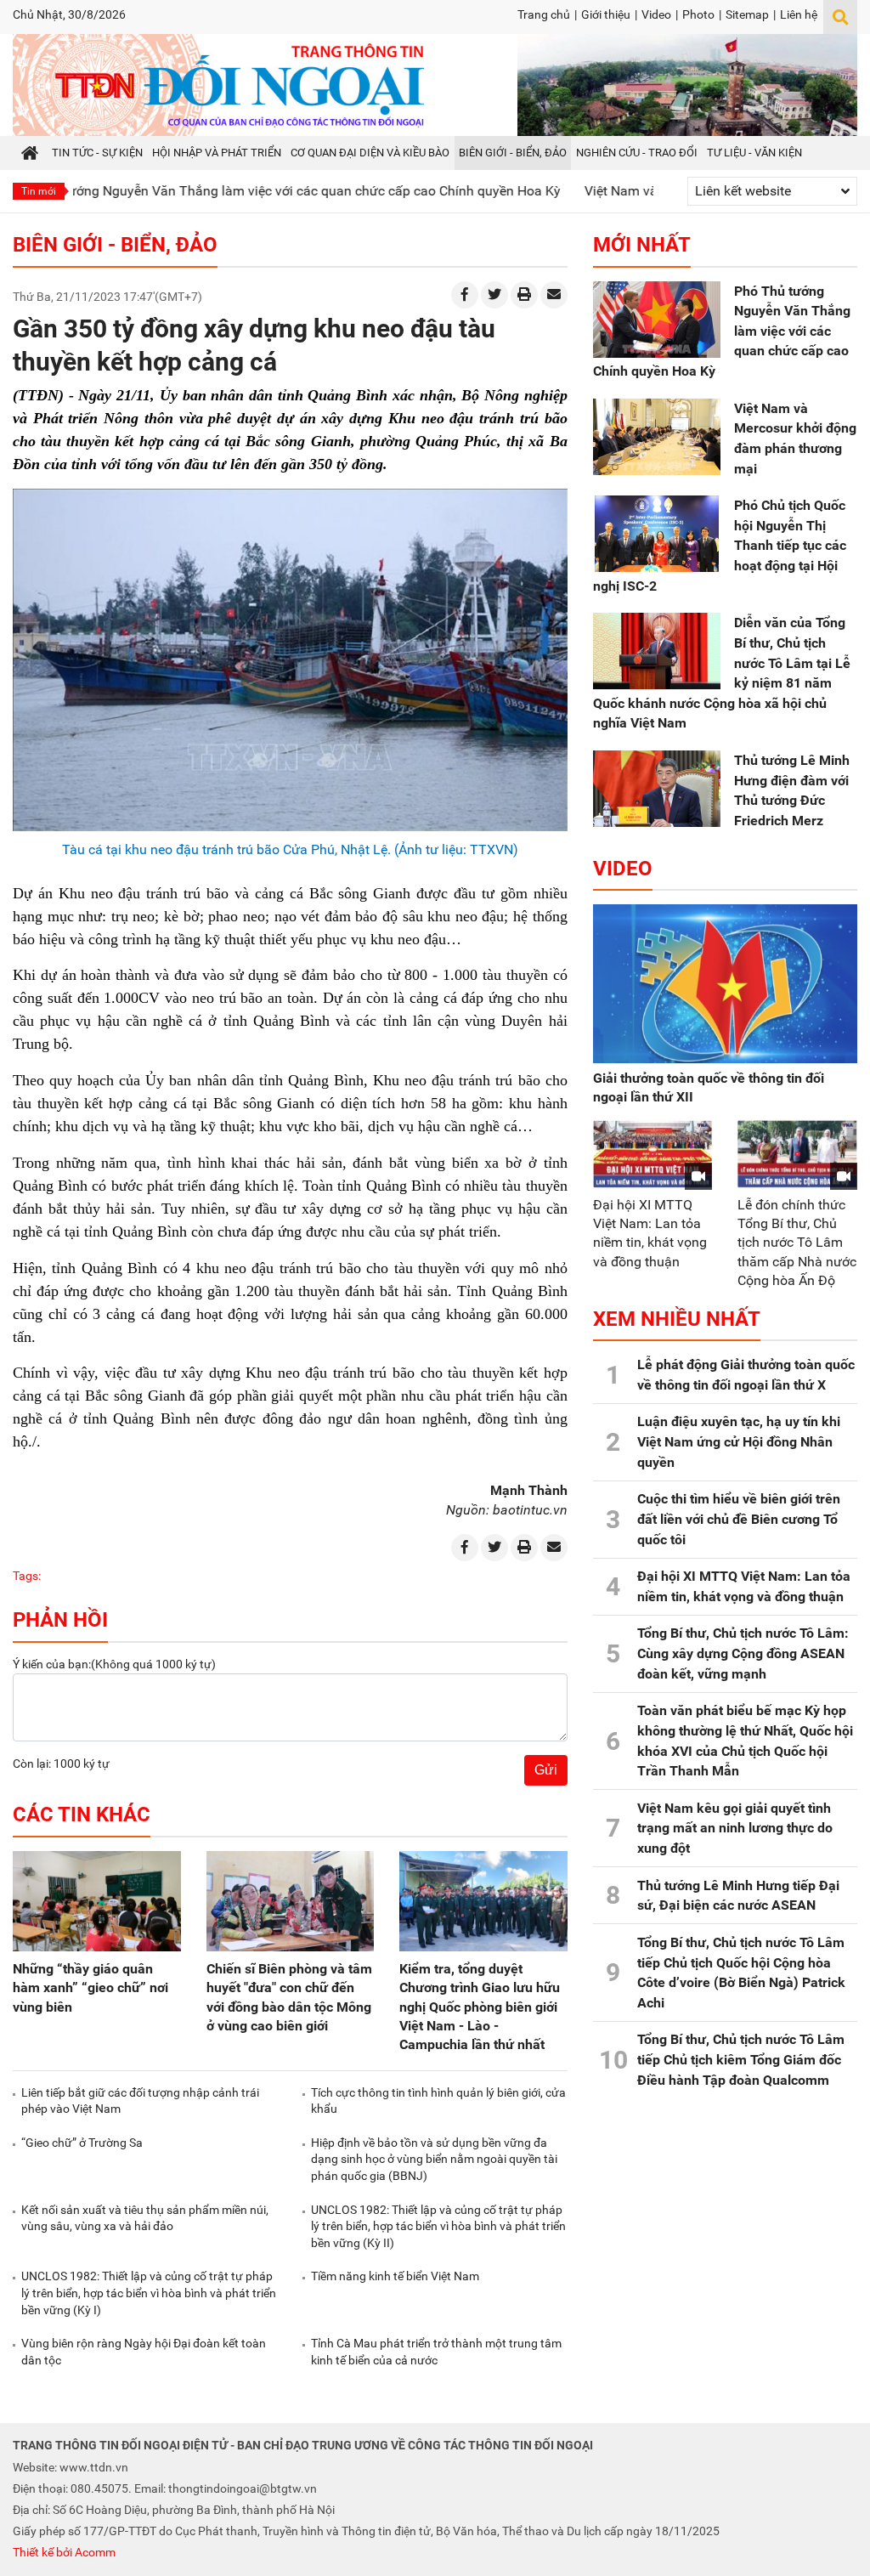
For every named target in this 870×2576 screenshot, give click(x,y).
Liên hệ (799, 14)
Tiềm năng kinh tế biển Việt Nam (395, 2276)
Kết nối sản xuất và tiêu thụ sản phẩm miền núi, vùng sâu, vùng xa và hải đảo (145, 2218)
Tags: (27, 1576)
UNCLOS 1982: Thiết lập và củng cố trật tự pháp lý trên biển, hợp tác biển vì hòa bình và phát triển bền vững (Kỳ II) (438, 2226)
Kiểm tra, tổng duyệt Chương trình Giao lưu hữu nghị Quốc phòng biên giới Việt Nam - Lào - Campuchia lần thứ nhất (480, 2006)
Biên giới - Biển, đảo (115, 245)
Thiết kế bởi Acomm (64, 2552)
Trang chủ (544, 14)
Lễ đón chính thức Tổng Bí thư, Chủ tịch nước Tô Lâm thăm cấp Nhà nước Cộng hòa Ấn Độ (797, 1242)
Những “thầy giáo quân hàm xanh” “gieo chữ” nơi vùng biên (90, 1987)
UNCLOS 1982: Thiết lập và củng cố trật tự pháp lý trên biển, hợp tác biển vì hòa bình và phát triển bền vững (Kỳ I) (149, 2293)
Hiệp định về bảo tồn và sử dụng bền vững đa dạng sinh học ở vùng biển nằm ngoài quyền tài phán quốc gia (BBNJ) (434, 2159)
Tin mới (39, 191)
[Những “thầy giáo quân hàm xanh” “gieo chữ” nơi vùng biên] (97, 1902)
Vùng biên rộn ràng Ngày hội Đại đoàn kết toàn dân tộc (144, 2352)
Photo (698, 14)
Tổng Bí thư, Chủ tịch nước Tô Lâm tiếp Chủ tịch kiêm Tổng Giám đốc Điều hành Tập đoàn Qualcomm (741, 2059)
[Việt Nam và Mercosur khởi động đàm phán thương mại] (657, 437)
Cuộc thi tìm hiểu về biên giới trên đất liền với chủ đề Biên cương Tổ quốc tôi (739, 1519)
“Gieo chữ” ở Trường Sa (82, 2143)
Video (656, 14)
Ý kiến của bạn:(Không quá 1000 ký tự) (114, 1664)
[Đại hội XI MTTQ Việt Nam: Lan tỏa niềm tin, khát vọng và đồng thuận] (653, 1154)
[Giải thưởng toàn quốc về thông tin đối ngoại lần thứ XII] (725, 984)
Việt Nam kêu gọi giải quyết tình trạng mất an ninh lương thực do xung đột (735, 1828)
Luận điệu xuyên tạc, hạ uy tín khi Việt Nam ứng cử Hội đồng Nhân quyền (739, 1441)
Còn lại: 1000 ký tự (61, 1764)
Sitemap (747, 14)
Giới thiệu (606, 14)
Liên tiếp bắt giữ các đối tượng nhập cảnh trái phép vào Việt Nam (140, 2101)
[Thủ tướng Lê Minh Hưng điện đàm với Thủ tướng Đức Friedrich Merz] (657, 789)
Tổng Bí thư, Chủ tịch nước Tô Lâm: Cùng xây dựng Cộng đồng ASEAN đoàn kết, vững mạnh (743, 1653)
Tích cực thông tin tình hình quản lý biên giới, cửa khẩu (438, 2101)
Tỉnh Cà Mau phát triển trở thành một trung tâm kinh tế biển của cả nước (436, 2352)
